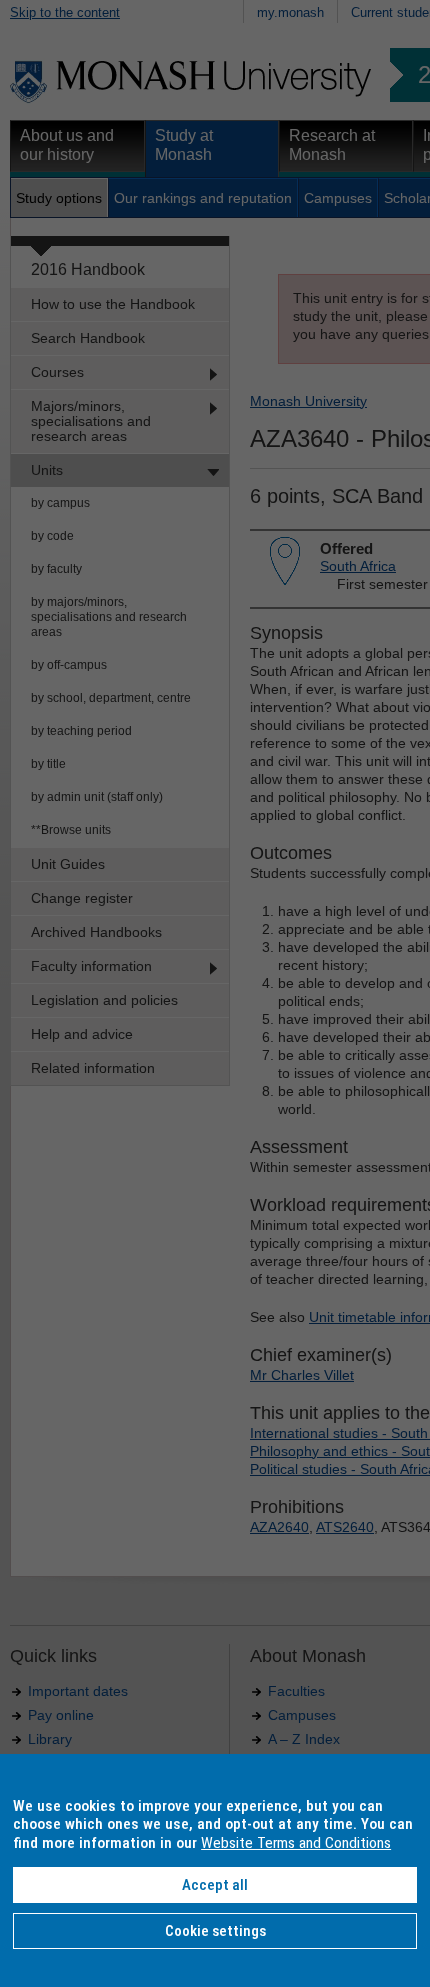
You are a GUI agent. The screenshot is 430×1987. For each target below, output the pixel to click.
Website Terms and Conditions (296, 1843)
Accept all (215, 1885)
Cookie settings (215, 1931)
